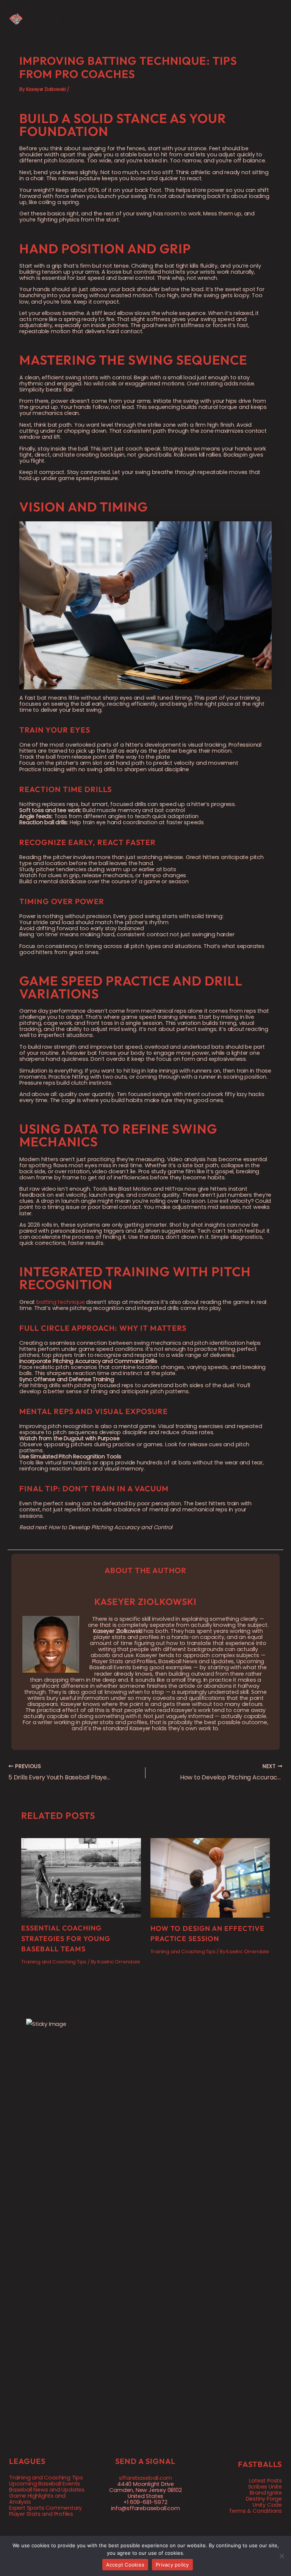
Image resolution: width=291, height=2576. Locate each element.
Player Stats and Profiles (41, 2514)
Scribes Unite (265, 2487)
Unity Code (267, 2505)
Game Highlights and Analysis (37, 2499)
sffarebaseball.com (145, 2478)
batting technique (61, 1302)
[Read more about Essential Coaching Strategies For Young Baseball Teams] (81, 1877)
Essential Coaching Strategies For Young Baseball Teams (66, 1938)
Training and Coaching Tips (54, 1962)
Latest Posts (265, 2481)
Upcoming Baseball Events (45, 2484)
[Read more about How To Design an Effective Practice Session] (210, 1877)
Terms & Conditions (255, 2511)
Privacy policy (172, 2565)
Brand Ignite (266, 2493)
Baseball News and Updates (47, 2490)
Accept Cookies (125, 2565)
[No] (282, 2556)
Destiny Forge (264, 2499)
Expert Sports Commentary (45, 2508)
